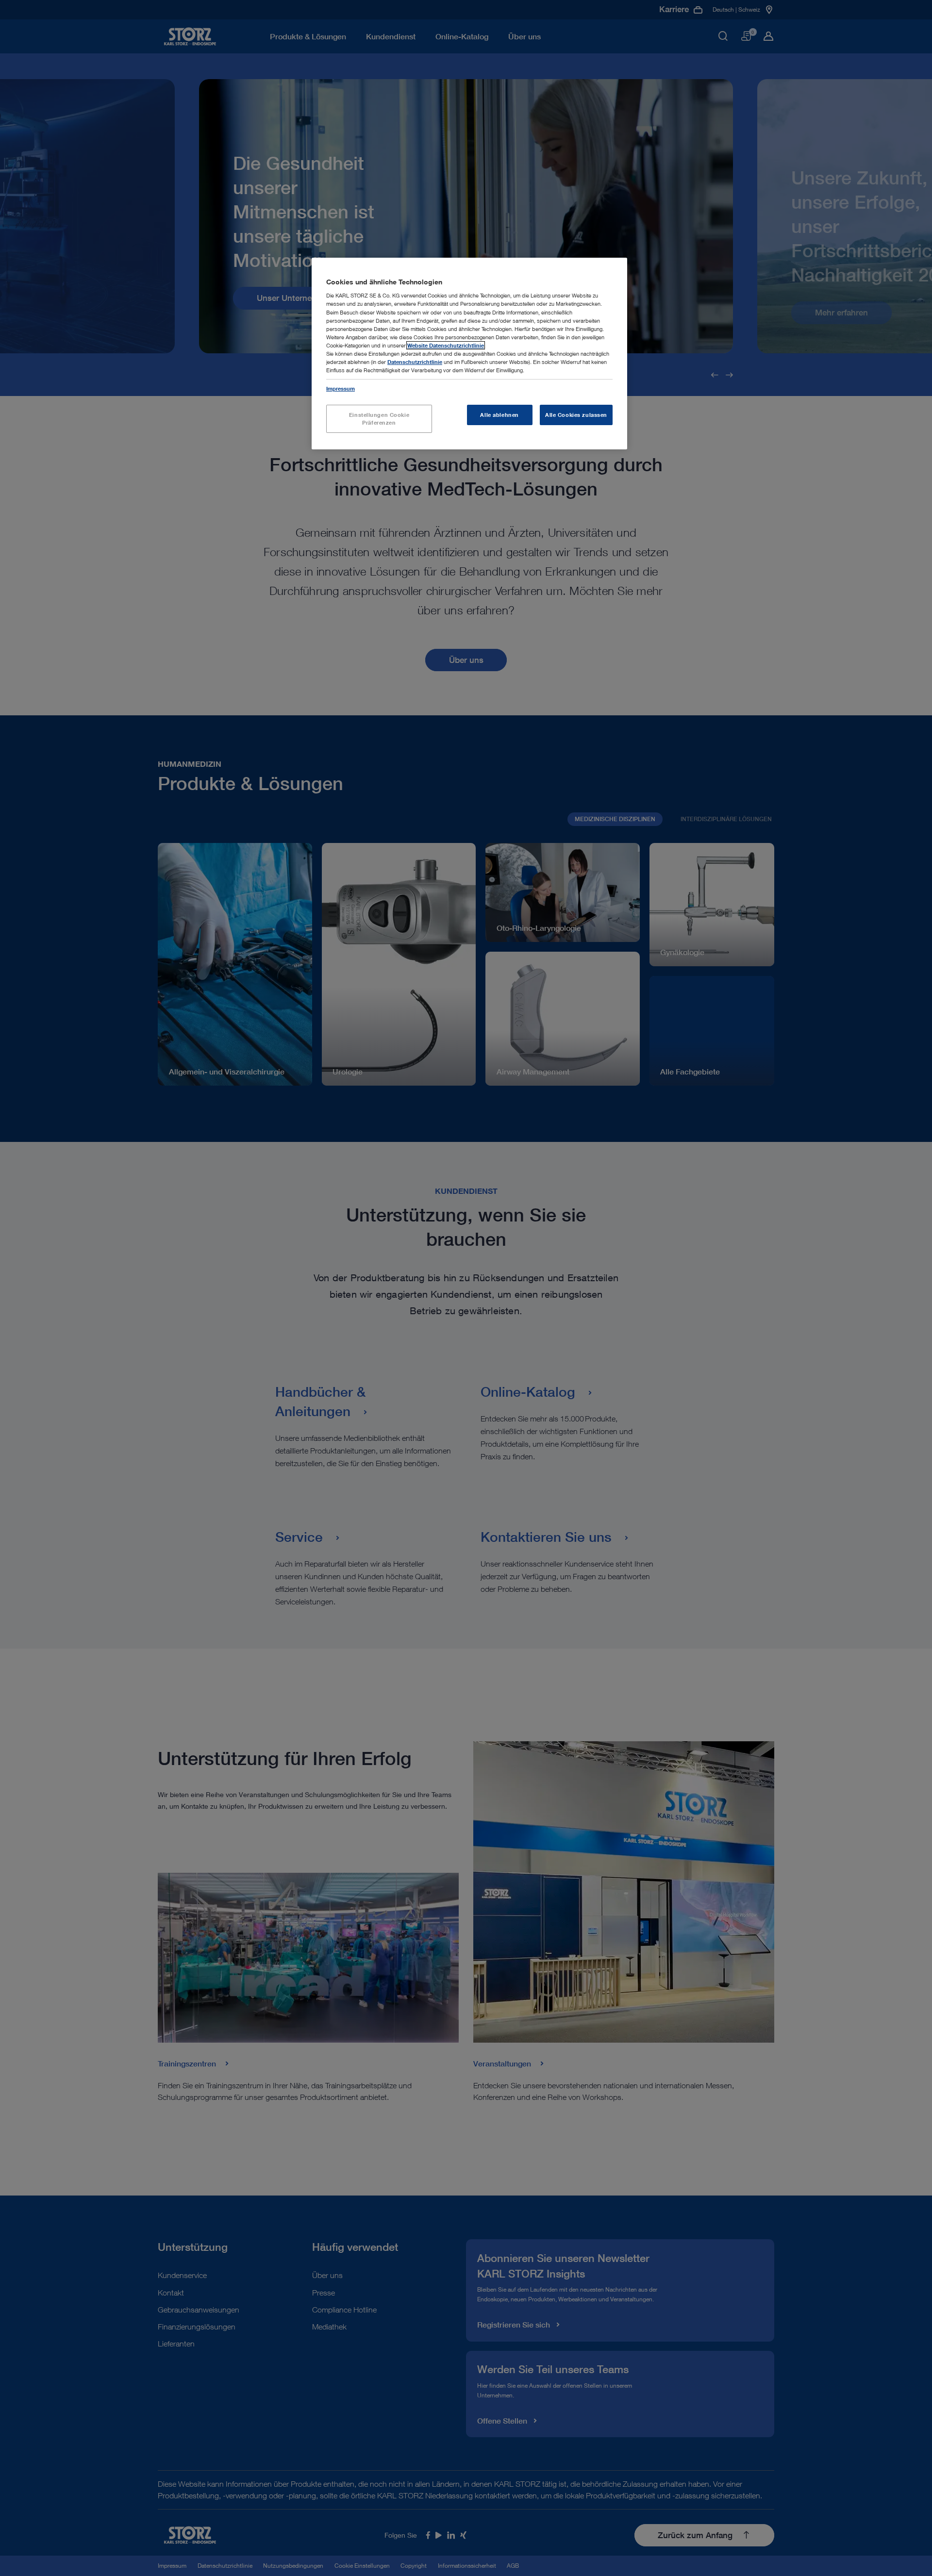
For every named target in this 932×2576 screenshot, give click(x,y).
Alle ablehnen (499, 415)
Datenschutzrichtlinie (415, 362)
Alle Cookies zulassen (576, 415)
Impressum (341, 388)
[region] (469, 354)
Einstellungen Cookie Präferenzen (379, 419)
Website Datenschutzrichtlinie (446, 345)
